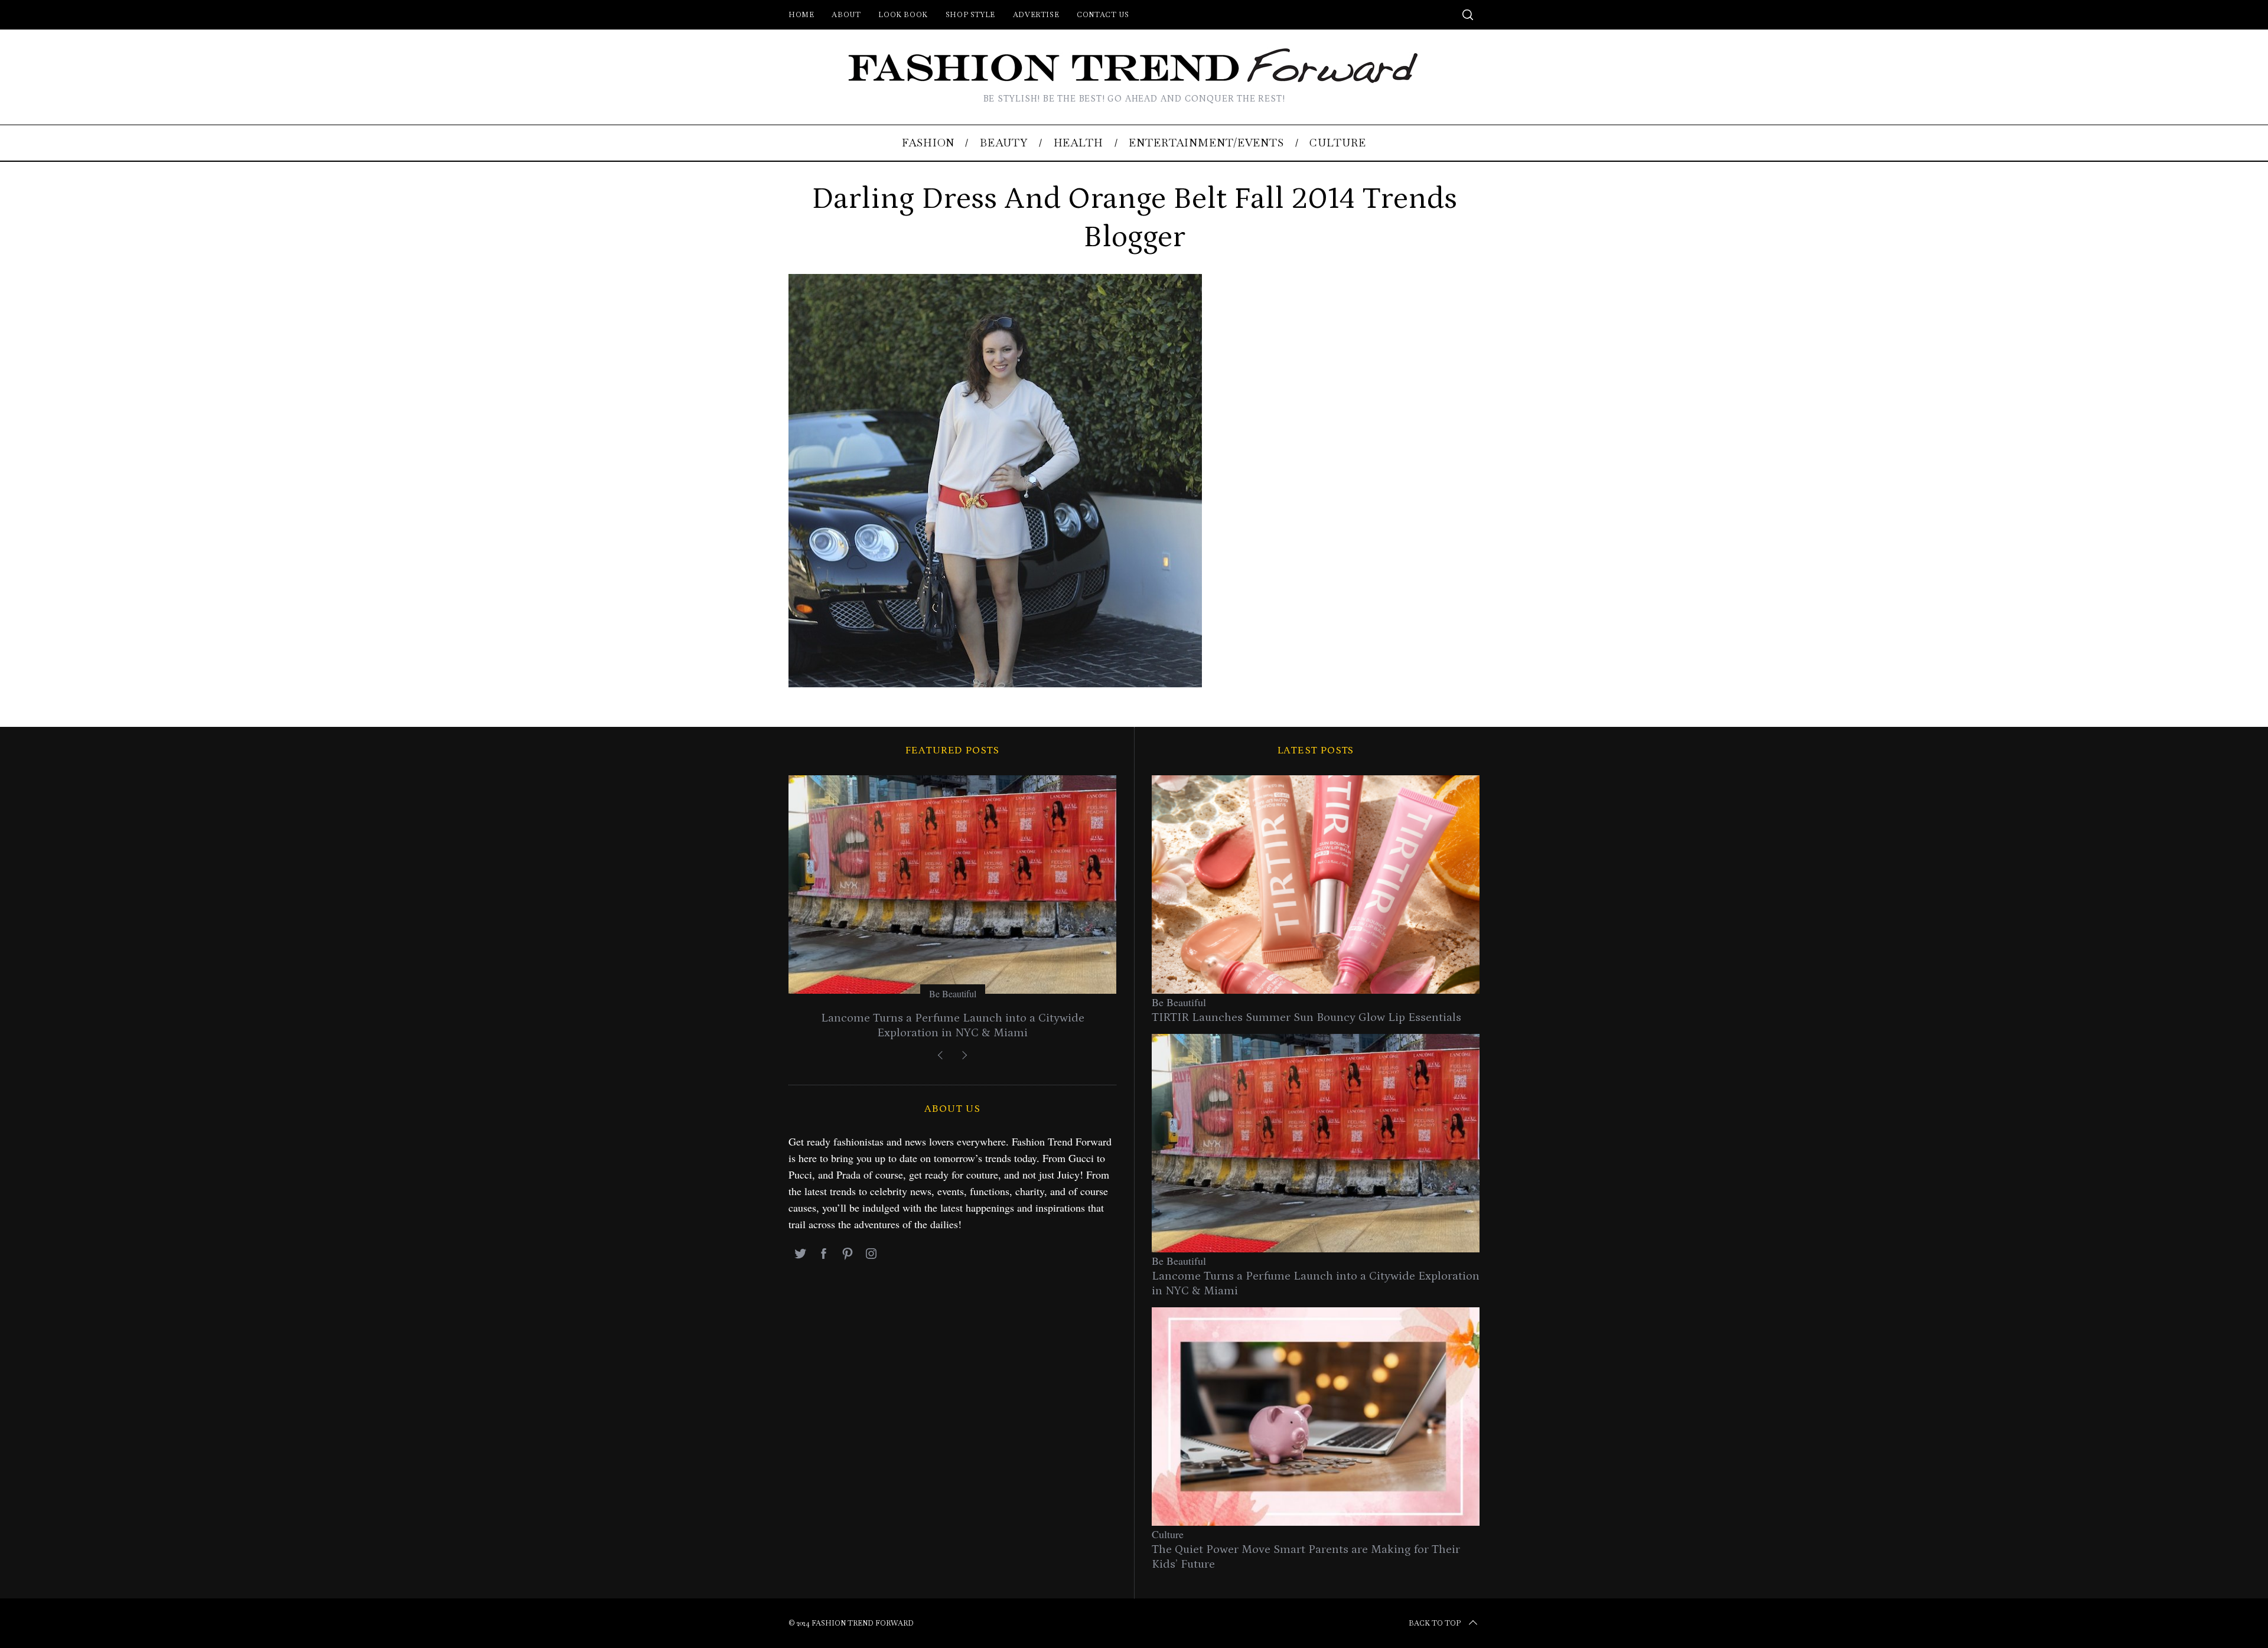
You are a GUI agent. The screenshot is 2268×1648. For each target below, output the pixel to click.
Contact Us (1103, 15)
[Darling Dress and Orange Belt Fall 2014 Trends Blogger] (995, 683)
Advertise (1036, 15)
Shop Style (970, 15)
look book (903, 15)
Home (801, 15)
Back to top (1435, 1623)
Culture (1168, 1534)
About (846, 15)
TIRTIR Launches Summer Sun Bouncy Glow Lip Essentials (1306, 1017)
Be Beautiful (953, 993)
